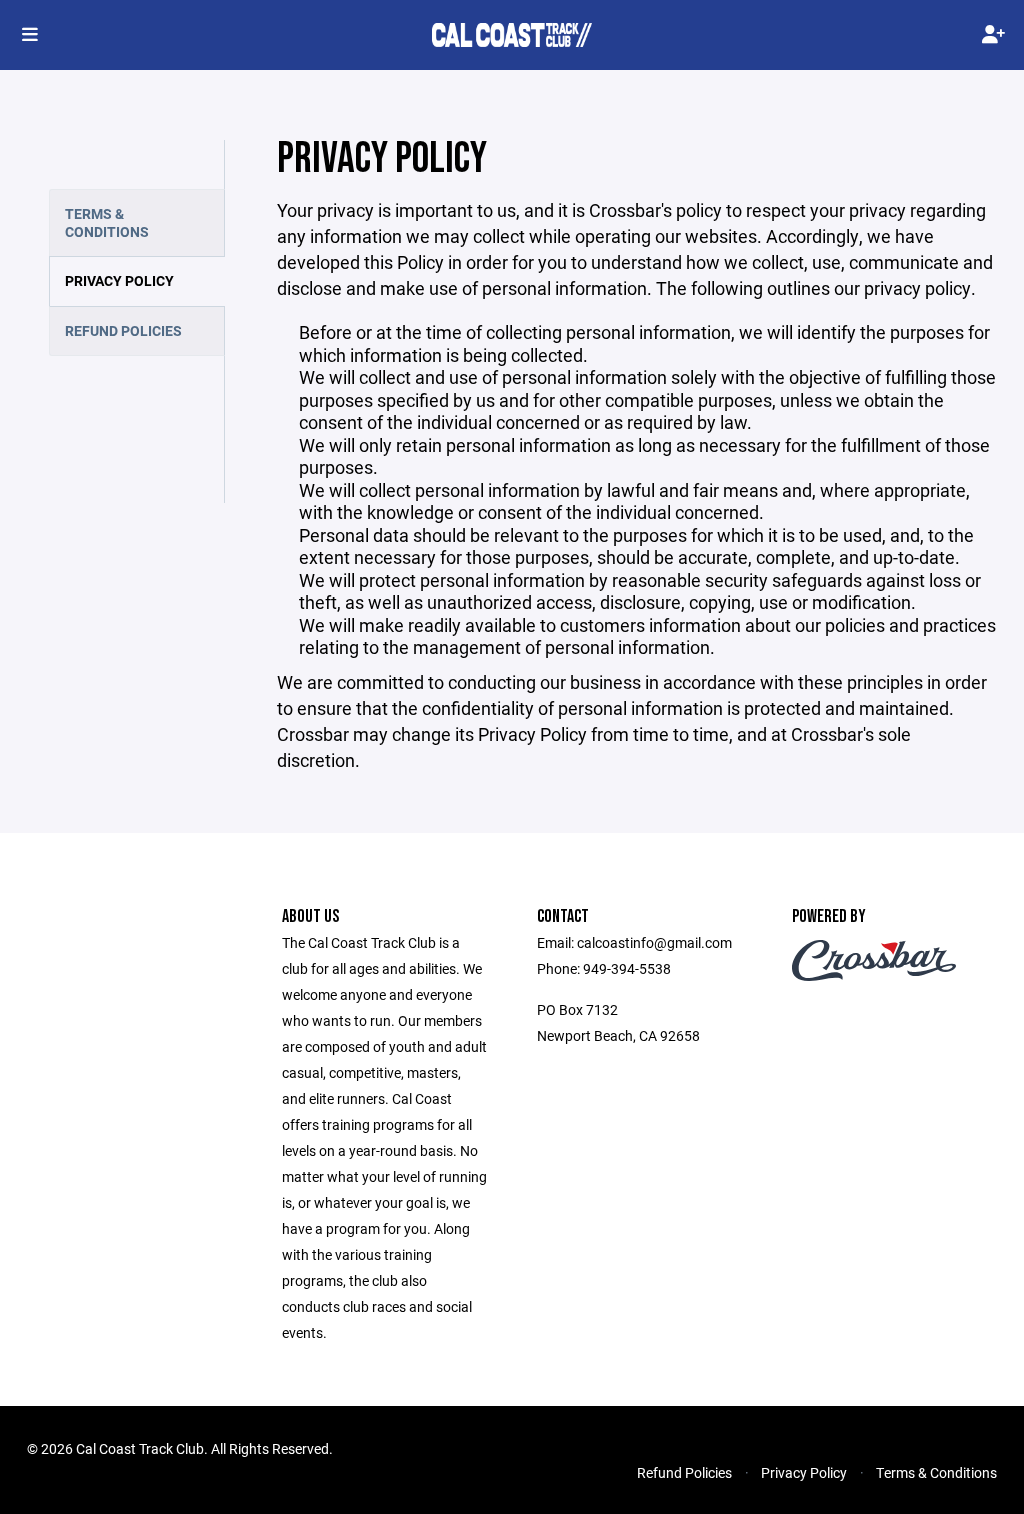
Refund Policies (123, 330)
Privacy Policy (119, 280)
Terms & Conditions (107, 222)
